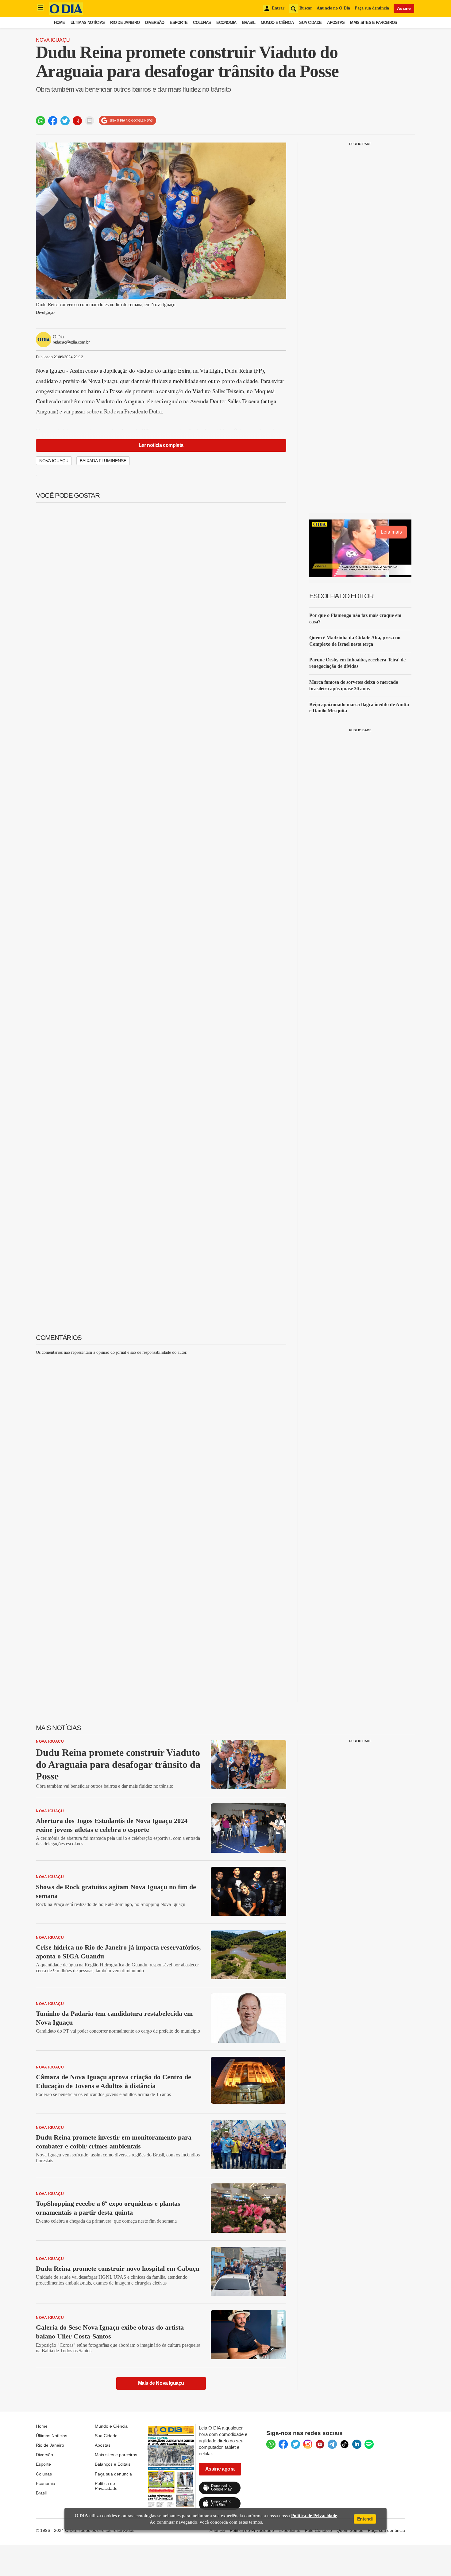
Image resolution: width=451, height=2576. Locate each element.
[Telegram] (332, 2444)
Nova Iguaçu (53, 40)
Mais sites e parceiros (116, 2455)
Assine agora (220, 2469)
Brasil (249, 23)
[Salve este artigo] (77, 121)
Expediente (289, 2530)
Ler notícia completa (161, 445)
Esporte (179, 23)
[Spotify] (369, 2444)
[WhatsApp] (271, 2444)
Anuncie (217, 2530)
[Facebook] (283, 2444)
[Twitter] (295, 2444)
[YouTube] (320, 2444)
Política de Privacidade (106, 2486)
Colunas (202, 23)
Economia (226, 23)
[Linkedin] (357, 2444)
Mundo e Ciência (277, 23)
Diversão (155, 23)
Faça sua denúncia (372, 8)
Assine (404, 8)
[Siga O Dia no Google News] (127, 121)
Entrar (278, 8)
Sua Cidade (310, 23)
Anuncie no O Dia (333, 8)
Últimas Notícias (88, 23)
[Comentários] (90, 121)
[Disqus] (161, 1437)
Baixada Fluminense (103, 461)
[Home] (66, 13)
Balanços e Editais (113, 2464)
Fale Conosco (318, 2530)
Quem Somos (350, 2530)
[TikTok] (345, 2444)
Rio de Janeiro (125, 23)
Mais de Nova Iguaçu (161, 2383)
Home (60, 23)
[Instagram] (308, 2444)
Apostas (336, 23)
